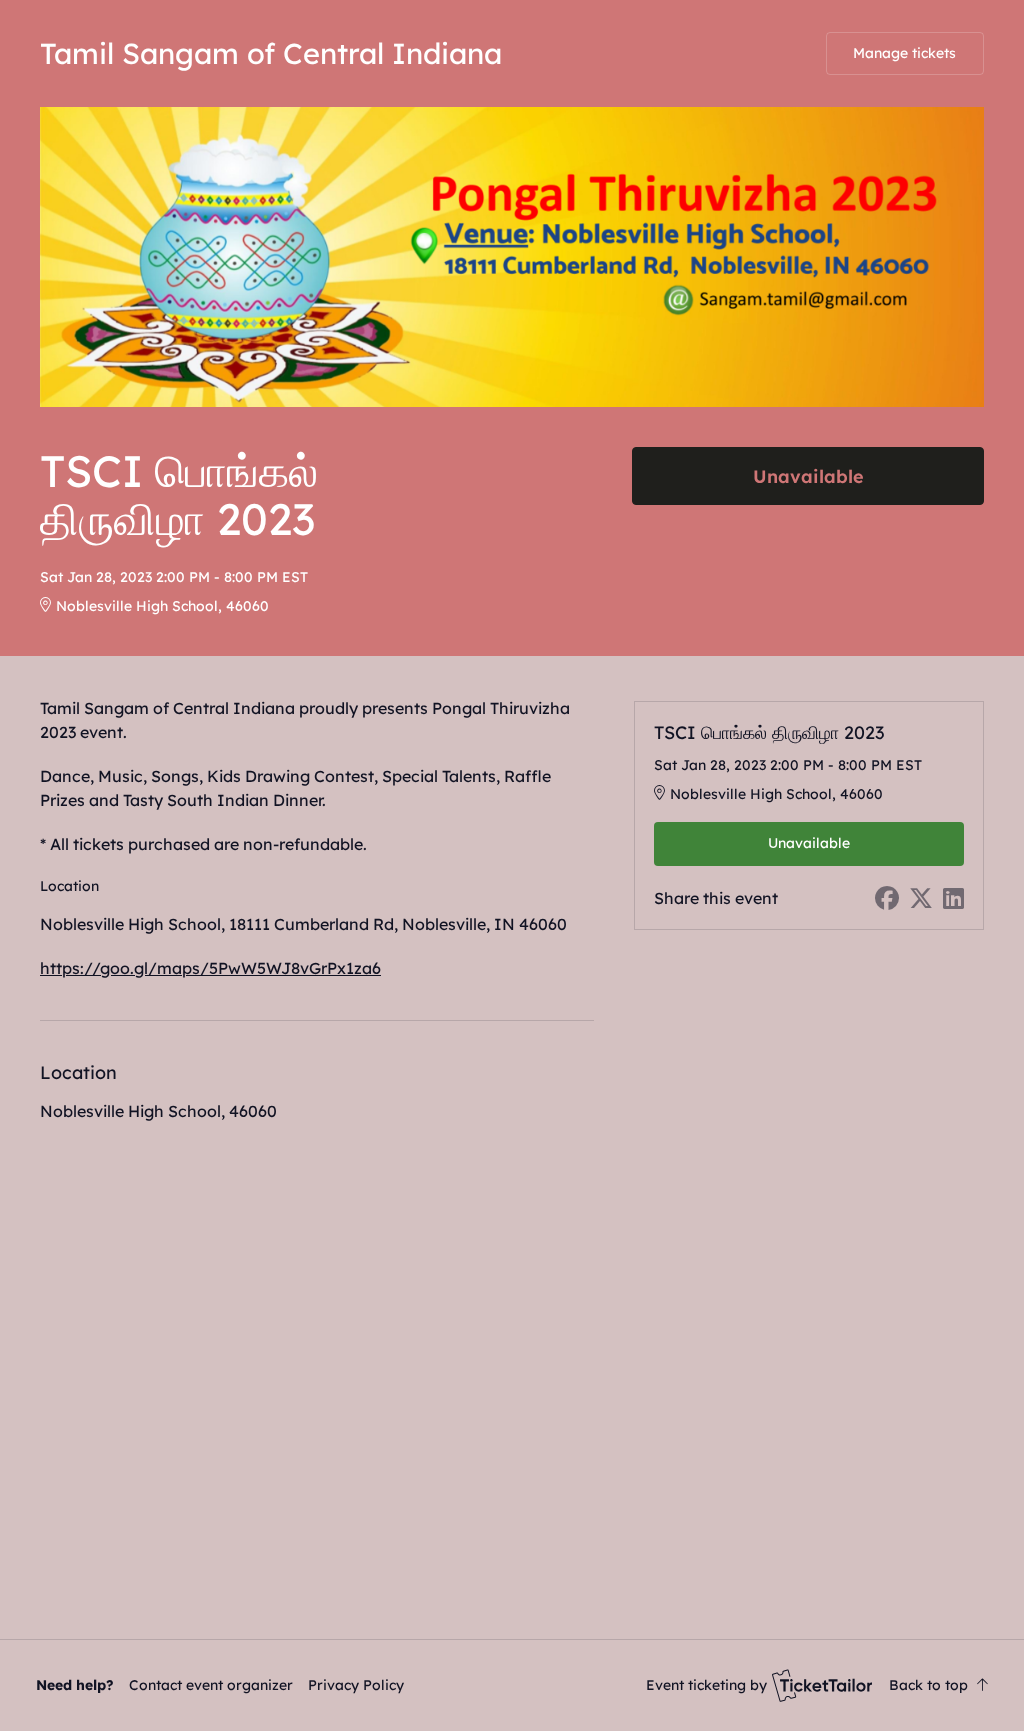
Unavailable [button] (808, 476)
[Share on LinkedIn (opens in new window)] (953, 898)
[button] (211, 1685)
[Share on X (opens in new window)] (921, 898)
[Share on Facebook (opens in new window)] (887, 898)
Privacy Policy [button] (356, 1685)
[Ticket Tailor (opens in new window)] (822, 1685)
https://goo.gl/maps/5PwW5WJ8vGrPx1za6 (210, 968)
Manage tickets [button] (904, 53)
